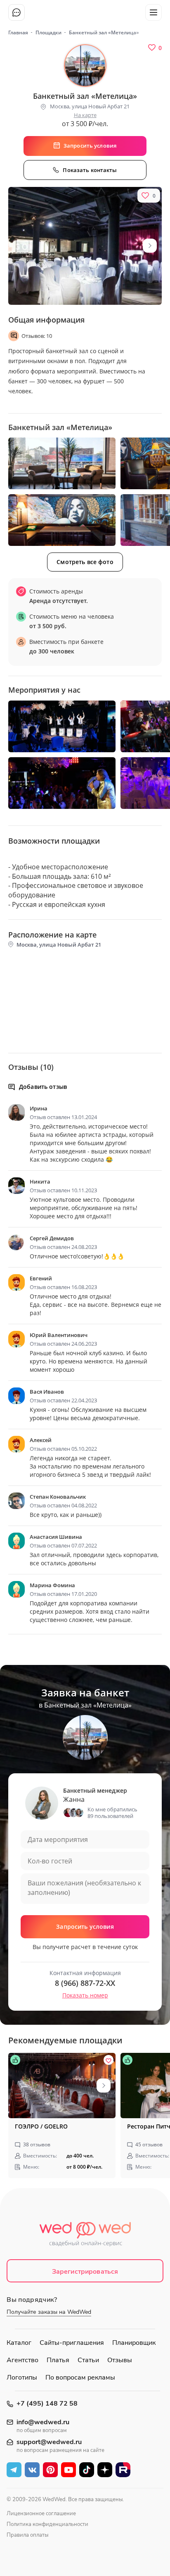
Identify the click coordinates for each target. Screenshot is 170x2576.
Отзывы (120, 2360)
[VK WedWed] (32, 2470)
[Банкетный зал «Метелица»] (85, 246)
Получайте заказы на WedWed (49, 2312)
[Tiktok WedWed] (87, 2470)
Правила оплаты (27, 2535)
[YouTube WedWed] (68, 2470)
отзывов (37, 2144)
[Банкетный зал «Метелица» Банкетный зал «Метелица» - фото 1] (62, 463)
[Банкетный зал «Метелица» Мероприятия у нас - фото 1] (62, 726)
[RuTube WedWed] (123, 2470)
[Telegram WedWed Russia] (14, 2470)
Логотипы (22, 2377)
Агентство (22, 2360)
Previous (20, 2086)
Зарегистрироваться (85, 2272)
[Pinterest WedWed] (50, 2470)
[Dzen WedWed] (105, 2470)
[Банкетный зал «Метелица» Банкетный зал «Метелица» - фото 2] (62, 520)
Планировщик (134, 2343)
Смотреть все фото (85, 562)
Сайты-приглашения (72, 2343)
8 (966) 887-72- (85, 1983)
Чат (17, 12)
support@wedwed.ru (49, 2442)
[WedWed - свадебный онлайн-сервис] (85, 2236)
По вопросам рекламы (80, 2377)
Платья (58, 2360)
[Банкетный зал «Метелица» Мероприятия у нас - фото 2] (62, 783)
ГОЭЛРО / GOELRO (41, 2126)
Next (150, 246)
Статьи (88, 2360)
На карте (85, 115)
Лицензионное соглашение (41, 2514)
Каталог (19, 2343)
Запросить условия (85, 1927)
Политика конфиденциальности (47, 2524)
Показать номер (85, 1995)
